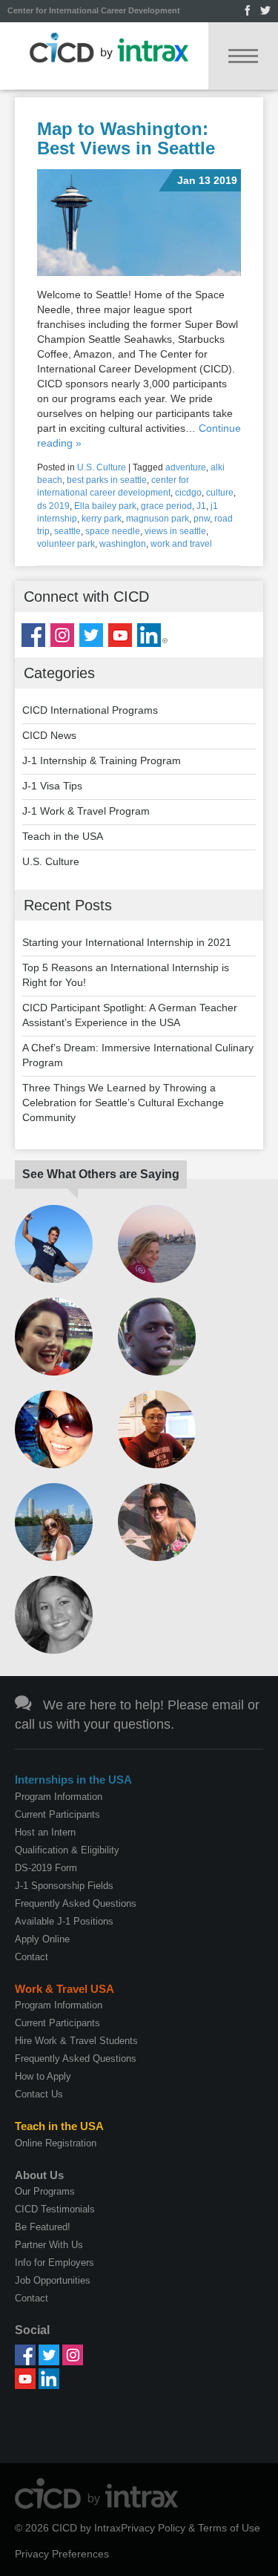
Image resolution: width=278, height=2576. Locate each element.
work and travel (181, 544)
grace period (166, 506)
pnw (202, 519)
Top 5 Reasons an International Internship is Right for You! (126, 975)
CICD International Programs (90, 710)
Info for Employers (54, 2263)
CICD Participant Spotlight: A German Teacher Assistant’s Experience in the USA (130, 1015)
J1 (201, 506)
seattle (67, 531)
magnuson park (158, 519)
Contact (32, 1957)
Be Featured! (43, 2227)
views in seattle (175, 531)
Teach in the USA (63, 836)
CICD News (49, 735)
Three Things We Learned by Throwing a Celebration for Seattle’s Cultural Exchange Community (123, 1103)
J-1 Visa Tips (52, 786)
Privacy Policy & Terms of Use (191, 2528)
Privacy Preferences (62, 2554)
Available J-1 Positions (64, 1921)
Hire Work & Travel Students (76, 2041)
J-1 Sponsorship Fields (64, 1886)
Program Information (59, 1797)
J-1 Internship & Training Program (102, 760)
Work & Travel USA (64, 1989)
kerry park (102, 519)
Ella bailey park (105, 506)
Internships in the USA (73, 1780)
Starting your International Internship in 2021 (127, 942)
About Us (39, 2175)
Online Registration (56, 2143)
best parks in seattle (107, 480)
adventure (186, 467)
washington (123, 544)
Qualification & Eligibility (67, 1850)
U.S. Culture (102, 467)
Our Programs (45, 2191)
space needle (113, 531)
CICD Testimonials (55, 2209)
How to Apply (43, 2076)
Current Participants (57, 1814)
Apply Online (42, 1939)
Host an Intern (45, 1832)
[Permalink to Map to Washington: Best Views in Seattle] (139, 223)
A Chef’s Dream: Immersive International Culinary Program (138, 1055)
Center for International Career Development (94, 10)
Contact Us (39, 2094)
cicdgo (188, 493)
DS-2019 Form (46, 1868)
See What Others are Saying (101, 1174)
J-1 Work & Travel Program (86, 811)
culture (220, 493)
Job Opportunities (53, 2280)
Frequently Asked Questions (76, 1903)
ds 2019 (53, 506)
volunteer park (66, 544)
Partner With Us (49, 2245)
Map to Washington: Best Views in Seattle (126, 138)
